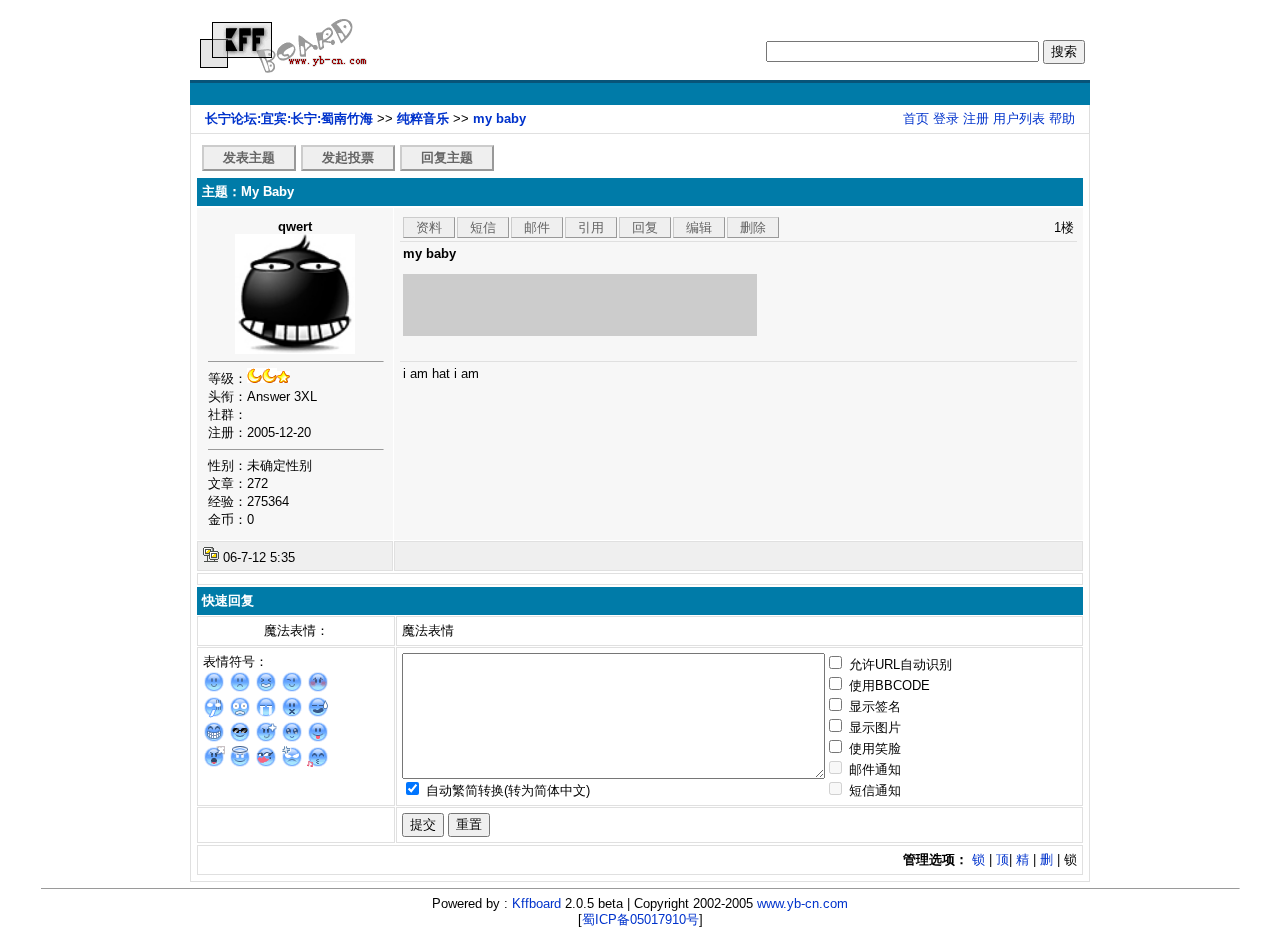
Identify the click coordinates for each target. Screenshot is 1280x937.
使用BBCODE (887, 685)
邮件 (537, 227)
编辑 (699, 227)
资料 (429, 227)
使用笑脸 (873, 748)
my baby (499, 118)
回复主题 (447, 157)
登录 (946, 118)
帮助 (1062, 118)
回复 (645, 227)
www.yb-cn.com (802, 903)
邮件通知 (873, 769)
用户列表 (1019, 118)
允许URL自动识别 (898, 664)
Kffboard (536, 903)
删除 (753, 227)
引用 (591, 227)
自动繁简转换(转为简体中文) (506, 790)
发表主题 (249, 157)
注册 (976, 118)
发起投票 (348, 157)
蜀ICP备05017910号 (640, 919)
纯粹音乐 (423, 118)
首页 (916, 118)
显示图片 (873, 727)
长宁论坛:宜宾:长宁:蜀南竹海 (289, 118)
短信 (483, 227)
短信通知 (873, 790)
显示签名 (873, 706)
